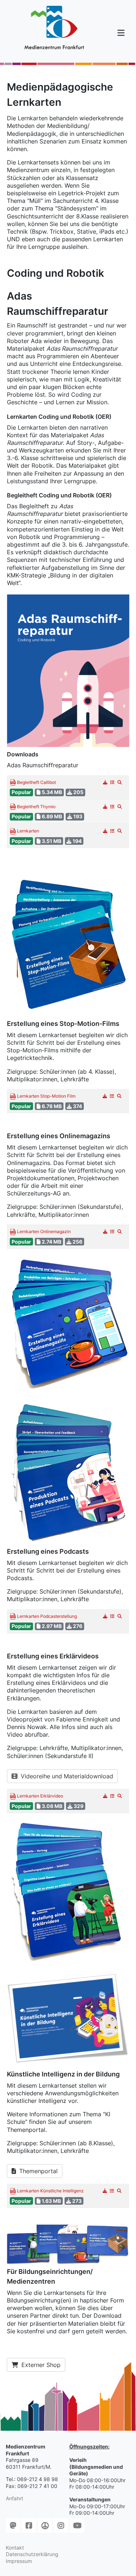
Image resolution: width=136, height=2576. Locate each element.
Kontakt (15, 2548)
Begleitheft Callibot (36, 783)
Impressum (19, 2561)
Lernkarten (28, 831)
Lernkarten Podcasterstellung (46, 1617)
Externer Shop (40, 2365)
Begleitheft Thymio (36, 807)
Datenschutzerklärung (32, 2554)
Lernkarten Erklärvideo (40, 1796)
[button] (121, 33)
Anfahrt (15, 2498)
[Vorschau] (120, 782)
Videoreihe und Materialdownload (66, 1776)
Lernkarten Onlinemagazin (43, 1232)
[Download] (105, 782)
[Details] (113, 782)
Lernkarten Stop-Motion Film (46, 1096)
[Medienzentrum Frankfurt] (54, 28)
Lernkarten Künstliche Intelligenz (50, 2191)
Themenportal (38, 2171)
